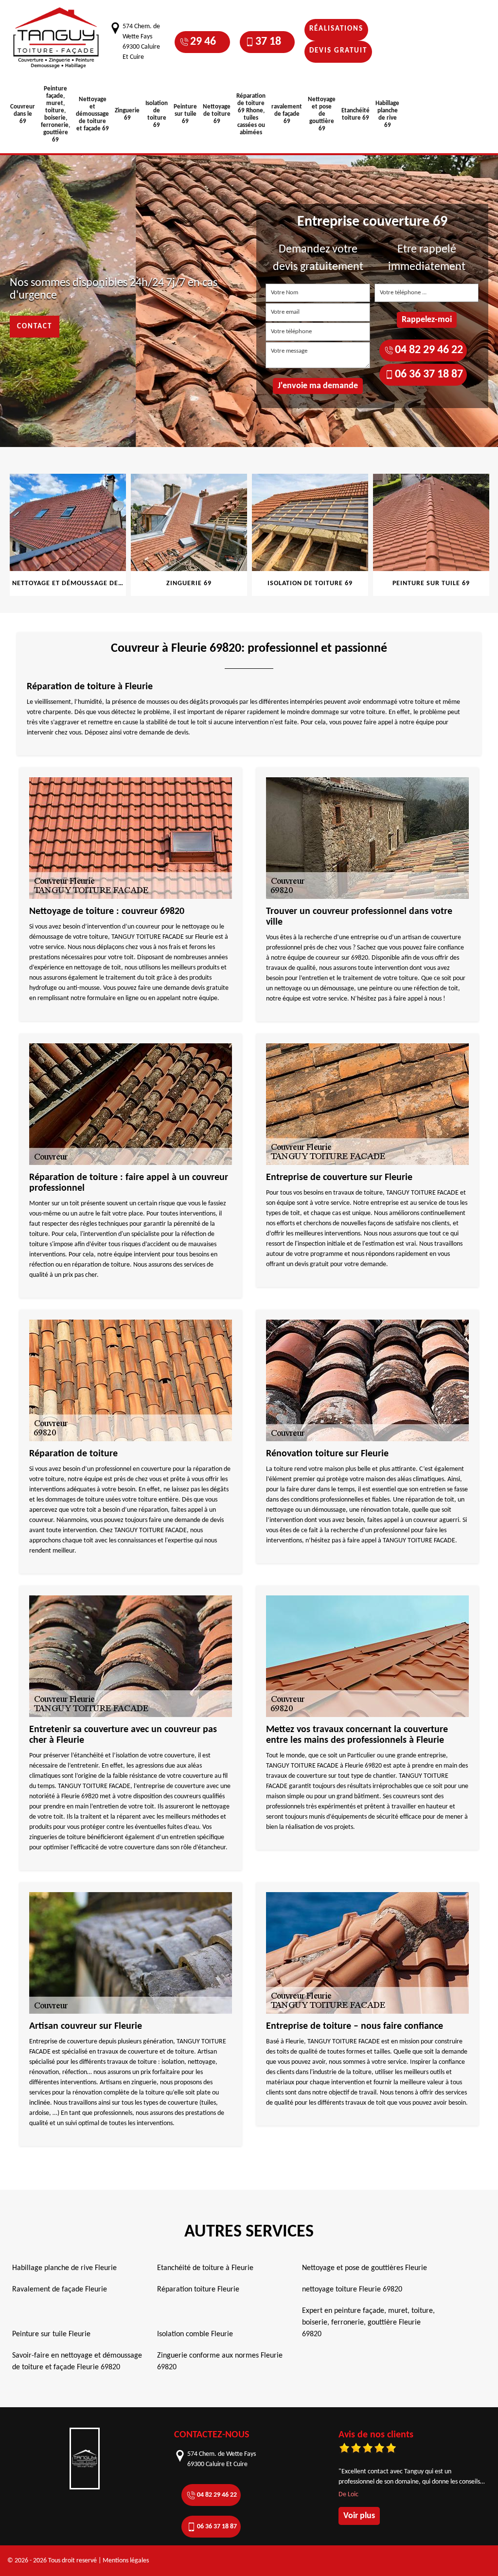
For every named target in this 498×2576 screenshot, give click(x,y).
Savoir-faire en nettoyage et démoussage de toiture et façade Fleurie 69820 (77, 2361)
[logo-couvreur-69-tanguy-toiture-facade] (56, 38)
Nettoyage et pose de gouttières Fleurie (365, 2268)
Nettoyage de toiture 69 (217, 114)
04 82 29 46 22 (203, 42)
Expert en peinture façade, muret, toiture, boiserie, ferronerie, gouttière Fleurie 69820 (368, 2323)
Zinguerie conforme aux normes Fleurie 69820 (220, 2361)
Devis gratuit (338, 51)
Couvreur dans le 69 (23, 114)
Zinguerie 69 (127, 114)
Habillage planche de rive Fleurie (64, 2268)
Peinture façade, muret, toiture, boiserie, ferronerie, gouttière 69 (55, 114)
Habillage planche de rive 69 (387, 114)
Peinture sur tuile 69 (185, 114)
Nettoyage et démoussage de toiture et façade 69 (92, 114)
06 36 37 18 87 (268, 42)
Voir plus (359, 2516)
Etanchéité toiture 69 (356, 114)
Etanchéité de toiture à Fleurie (205, 2268)
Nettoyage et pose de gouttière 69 (322, 114)
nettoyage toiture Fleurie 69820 (352, 2290)
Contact (35, 327)
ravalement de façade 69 (287, 114)
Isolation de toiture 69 (157, 114)
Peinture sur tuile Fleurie (51, 2334)
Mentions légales (126, 2561)
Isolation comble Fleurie (195, 2334)
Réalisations (336, 29)
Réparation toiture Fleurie (198, 2290)
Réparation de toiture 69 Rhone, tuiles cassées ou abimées (251, 114)
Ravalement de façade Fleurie (60, 2290)
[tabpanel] (69, 535)
